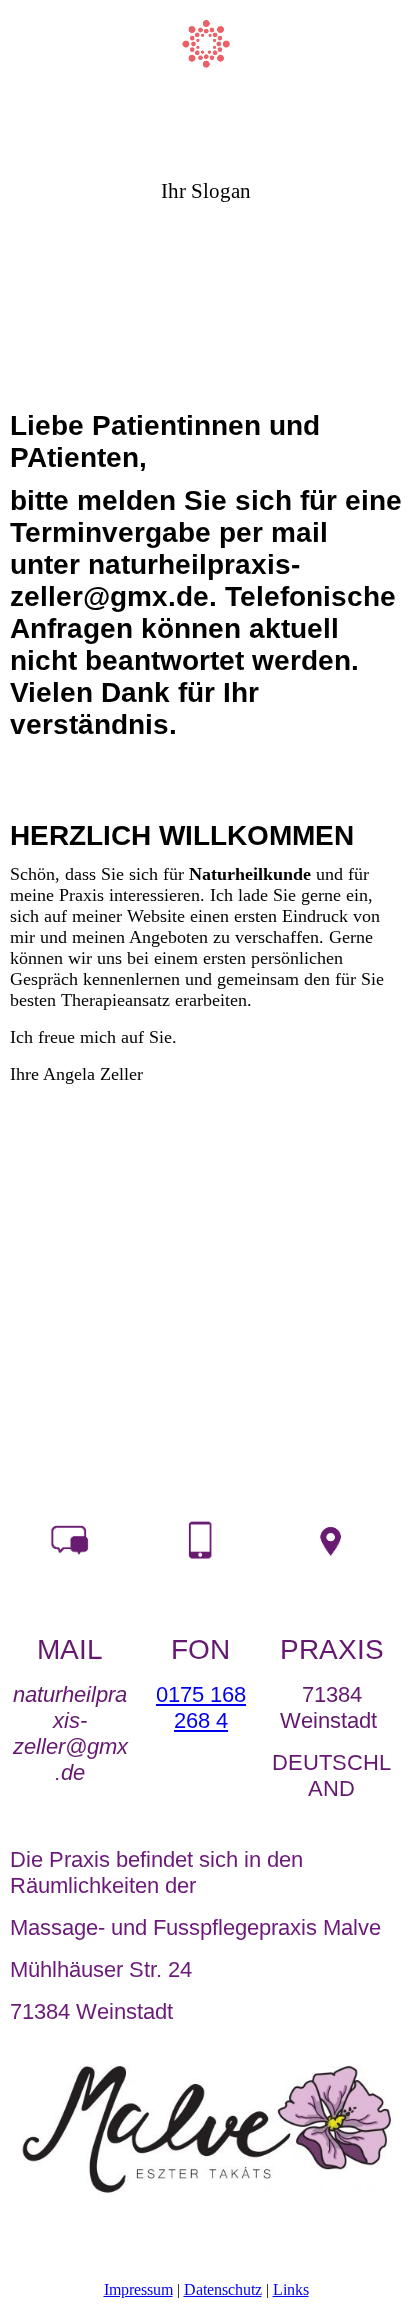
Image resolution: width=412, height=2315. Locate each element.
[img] (206, 57)
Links (291, 2289)
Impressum (138, 2289)
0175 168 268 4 (201, 1707)
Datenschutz (223, 2289)
